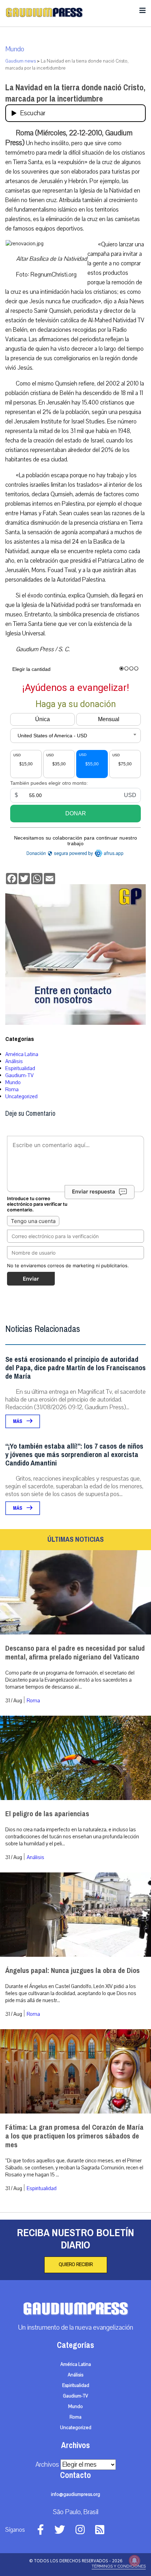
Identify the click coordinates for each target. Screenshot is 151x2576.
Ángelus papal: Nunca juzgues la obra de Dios (73, 1971)
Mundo (15, 49)
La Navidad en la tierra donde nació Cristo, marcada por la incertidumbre (75, 93)
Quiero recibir (76, 2265)
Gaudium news (21, 61)
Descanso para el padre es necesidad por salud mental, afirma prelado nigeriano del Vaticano (75, 1653)
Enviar (31, 1279)
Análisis (14, 1061)
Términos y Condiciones (119, 2566)
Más (18, 1421)
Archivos (47, 2465)
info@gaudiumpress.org (75, 2494)
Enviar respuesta (94, 1192)
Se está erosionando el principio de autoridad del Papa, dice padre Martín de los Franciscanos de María (75, 1368)
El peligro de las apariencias (47, 1814)
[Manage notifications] (134, 2561)
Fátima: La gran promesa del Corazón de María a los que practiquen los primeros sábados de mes (74, 2136)
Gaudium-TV (19, 1075)
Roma (12, 1089)
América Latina (22, 1054)
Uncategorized (21, 1096)
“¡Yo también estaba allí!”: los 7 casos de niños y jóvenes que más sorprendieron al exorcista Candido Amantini (74, 1455)
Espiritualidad (20, 1068)
